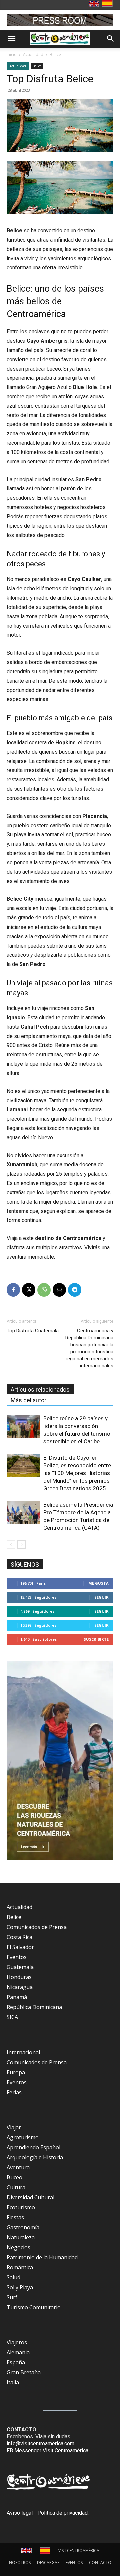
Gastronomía (23, 2227)
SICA (12, 2017)
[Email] (59, 1290)
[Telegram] (75, 1290)
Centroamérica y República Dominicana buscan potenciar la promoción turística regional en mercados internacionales (89, 1348)
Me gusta (98, 1583)
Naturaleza (21, 2237)
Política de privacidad (62, 2513)
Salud (13, 2277)
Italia (13, 2382)
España (16, 2362)
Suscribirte (96, 1639)
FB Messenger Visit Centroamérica (47, 2450)
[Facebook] (13, 1290)
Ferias (14, 2092)
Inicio (12, 55)
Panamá (17, 1997)
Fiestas (15, 2217)
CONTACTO (100, 2562)
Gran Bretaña (24, 2372)
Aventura (18, 2167)
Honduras (19, 1977)
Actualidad (33, 55)
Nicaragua (20, 1987)
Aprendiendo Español (33, 2147)
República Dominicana (34, 2007)
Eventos (17, 1957)
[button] (11, 39)
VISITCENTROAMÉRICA (79, 2550)
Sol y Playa (20, 2287)
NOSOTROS (20, 2562)
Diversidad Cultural (30, 2197)
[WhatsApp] (44, 1290)
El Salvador (20, 1947)
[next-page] (21, 1545)
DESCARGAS (48, 2562)
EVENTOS (74, 2562)
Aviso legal (20, 2513)
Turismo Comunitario (34, 2307)
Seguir (101, 1597)
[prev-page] (11, 1545)
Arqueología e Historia (35, 2157)
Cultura (16, 2187)
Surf (12, 2297)
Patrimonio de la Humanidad (42, 2257)
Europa (16, 2072)
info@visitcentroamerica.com (40, 2443)
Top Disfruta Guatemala (33, 1331)
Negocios (18, 2247)
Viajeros (17, 2342)
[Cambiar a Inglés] (95, 4)
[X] (29, 1290)
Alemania (18, 2352)
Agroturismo (23, 2137)
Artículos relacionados (40, 1389)
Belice (55, 55)
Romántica (20, 2267)
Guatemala (20, 1967)
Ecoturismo (21, 2207)
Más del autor (28, 1400)
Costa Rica (19, 1937)
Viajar (14, 2127)
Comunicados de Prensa (37, 1927)
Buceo (14, 2177)
